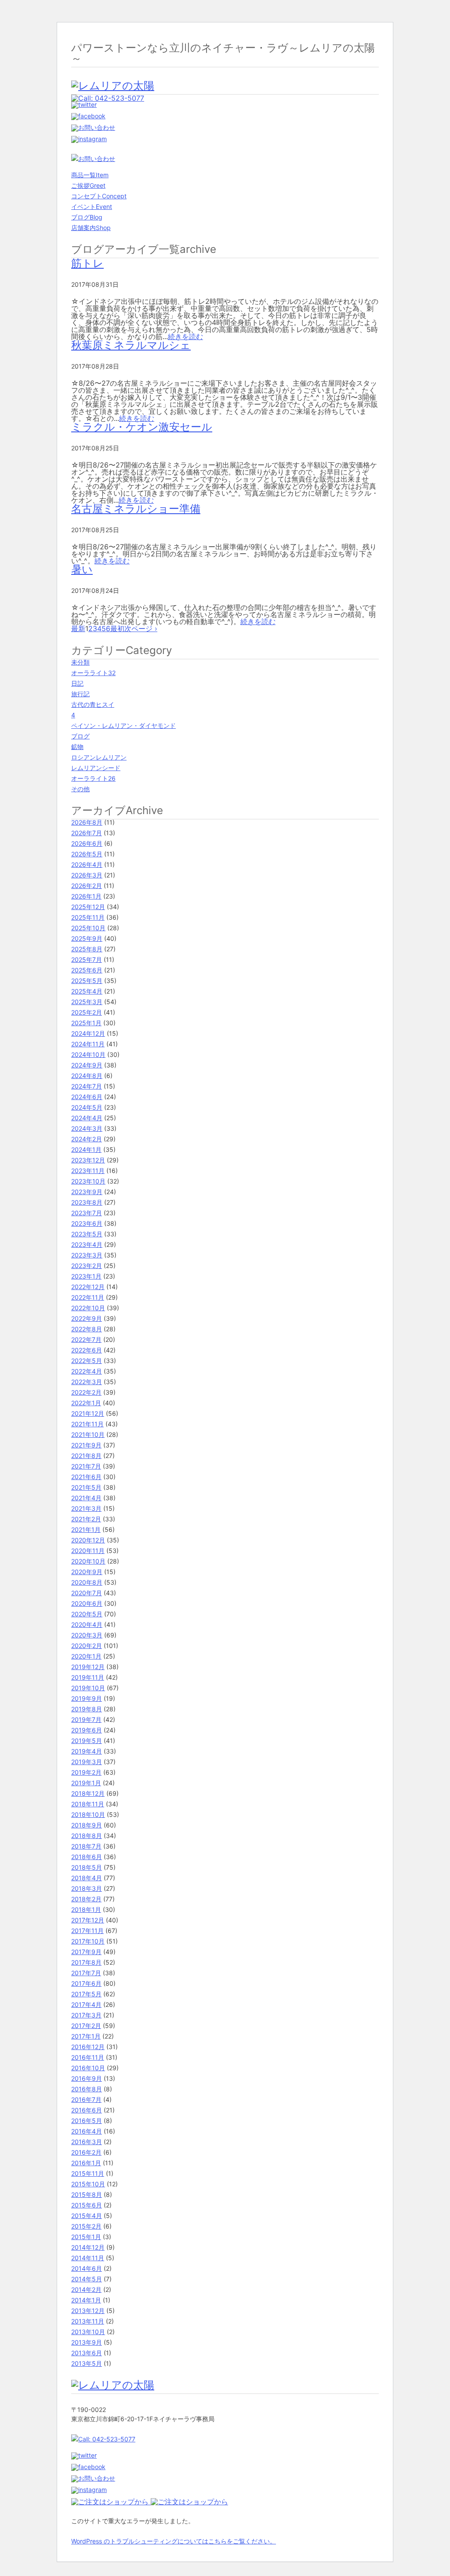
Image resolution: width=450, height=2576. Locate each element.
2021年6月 (86, 1477)
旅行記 (80, 694)
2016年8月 (87, 2089)
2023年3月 (87, 1255)
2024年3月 (87, 1128)
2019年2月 (86, 1772)
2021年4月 (86, 1498)
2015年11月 (88, 2173)
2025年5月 (87, 981)
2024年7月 (87, 1086)
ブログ (87, 217)
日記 (77, 683)
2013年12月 (88, 2311)
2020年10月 (88, 1561)
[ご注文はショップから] (111, 2502)
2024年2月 (87, 1139)
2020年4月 (87, 1624)
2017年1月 (86, 2036)
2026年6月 (87, 843)
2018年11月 (88, 1804)
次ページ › (141, 628)
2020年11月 (88, 1551)
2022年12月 (88, 1287)
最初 (117, 628)
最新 (78, 628)
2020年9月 (87, 1572)
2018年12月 (88, 1793)
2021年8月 (86, 1456)
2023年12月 (88, 1160)
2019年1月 (86, 1783)
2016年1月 (86, 2163)
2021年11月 (87, 1424)
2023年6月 (87, 1223)
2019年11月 (88, 1677)
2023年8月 (87, 1202)
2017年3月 (86, 2015)
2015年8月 (87, 2194)
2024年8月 (87, 1076)
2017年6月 (86, 1983)
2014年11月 (88, 2258)
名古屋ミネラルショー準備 (136, 509)
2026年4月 (87, 864)
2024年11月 (88, 1044)
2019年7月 (86, 1719)
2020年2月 (87, 1646)
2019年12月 (88, 1667)
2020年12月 (88, 1540)
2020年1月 (86, 1656)
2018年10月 (88, 1814)
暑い (82, 569)
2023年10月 (88, 1181)
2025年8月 (87, 949)
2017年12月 (88, 1920)
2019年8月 (87, 1709)
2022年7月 (86, 1339)
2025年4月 (87, 991)
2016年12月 (88, 2047)
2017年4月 (86, 2004)
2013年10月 (88, 2332)
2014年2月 (86, 2289)
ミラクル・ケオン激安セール (142, 427)
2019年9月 (87, 1698)
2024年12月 (88, 1033)
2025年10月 (88, 928)
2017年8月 (86, 1962)
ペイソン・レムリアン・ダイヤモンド (123, 725)
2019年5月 (87, 1741)
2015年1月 (86, 2237)
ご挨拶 (88, 185)
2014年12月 (88, 2247)
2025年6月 (87, 970)
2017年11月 (87, 1931)
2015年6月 (87, 2205)
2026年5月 (87, 854)
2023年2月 (87, 1266)
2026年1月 (86, 896)
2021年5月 (86, 1487)
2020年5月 (87, 1614)
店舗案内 (91, 228)
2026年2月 (87, 886)
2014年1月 (86, 2300)
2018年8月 (87, 1836)
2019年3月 (87, 1762)
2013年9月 (87, 2342)
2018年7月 (86, 1846)
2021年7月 (86, 1466)
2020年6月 (87, 1603)
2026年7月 (87, 833)
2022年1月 (86, 1403)
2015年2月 (86, 2226)
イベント (92, 206)
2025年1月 (86, 1023)
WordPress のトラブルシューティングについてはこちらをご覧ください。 (174, 2541)
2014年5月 (87, 2279)
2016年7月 (86, 2099)
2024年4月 (87, 1118)
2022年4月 (87, 1371)
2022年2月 (86, 1392)
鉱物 (77, 747)
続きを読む (185, 336)
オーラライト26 (93, 778)
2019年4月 (87, 1751)
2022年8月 (87, 1329)
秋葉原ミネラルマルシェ (131, 345)
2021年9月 (86, 1445)
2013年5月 (87, 2363)
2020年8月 (87, 1582)
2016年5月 (87, 2121)
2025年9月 (87, 938)
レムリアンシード (96, 768)
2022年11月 (88, 1297)
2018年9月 (87, 1825)
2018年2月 (86, 1899)
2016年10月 (88, 2068)
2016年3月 (87, 2142)
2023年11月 (88, 1171)
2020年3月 (87, 1635)
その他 (80, 789)
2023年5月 (87, 1234)
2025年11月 (88, 917)
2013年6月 (87, 2353)
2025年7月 (87, 959)
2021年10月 (88, 1434)
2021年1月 (86, 1529)
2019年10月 (88, 1688)
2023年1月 (86, 1276)
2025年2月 (87, 1012)
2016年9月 (87, 2078)
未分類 (80, 662)
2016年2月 (86, 2152)
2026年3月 (87, 875)
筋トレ (87, 263)
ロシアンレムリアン (99, 757)
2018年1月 (86, 1909)
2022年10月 (88, 1308)
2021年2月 (86, 1519)
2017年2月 (86, 2026)
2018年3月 (87, 1888)
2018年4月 (87, 1878)
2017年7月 (86, 1973)
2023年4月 (87, 1244)
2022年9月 (87, 1318)
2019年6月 (87, 1730)
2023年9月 (87, 1192)
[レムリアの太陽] (113, 86)
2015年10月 (88, 2184)
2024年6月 (87, 1097)
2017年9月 (86, 1952)
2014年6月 (87, 2268)
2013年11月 (88, 2321)
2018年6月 (87, 1857)
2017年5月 (86, 1994)
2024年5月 (87, 1107)
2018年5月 (87, 1867)
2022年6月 (87, 1350)
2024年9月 (87, 1065)
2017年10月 (88, 1941)
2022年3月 (87, 1382)
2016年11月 (88, 2057)
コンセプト (99, 196)
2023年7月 (87, 1213)
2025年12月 (88, 907)
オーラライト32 (93, 673)
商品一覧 (90, 175)
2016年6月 (87, 2110)
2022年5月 (87, 1361)
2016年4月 (87, 2131)
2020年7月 (87, 1593)
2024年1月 (86, 1149)
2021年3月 (86, 1508)
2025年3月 (87, 1002)
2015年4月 (87, 2216)
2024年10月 (88, 1054)
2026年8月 (87, 822)
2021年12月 (88, 1413)
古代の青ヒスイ (93, 704)
